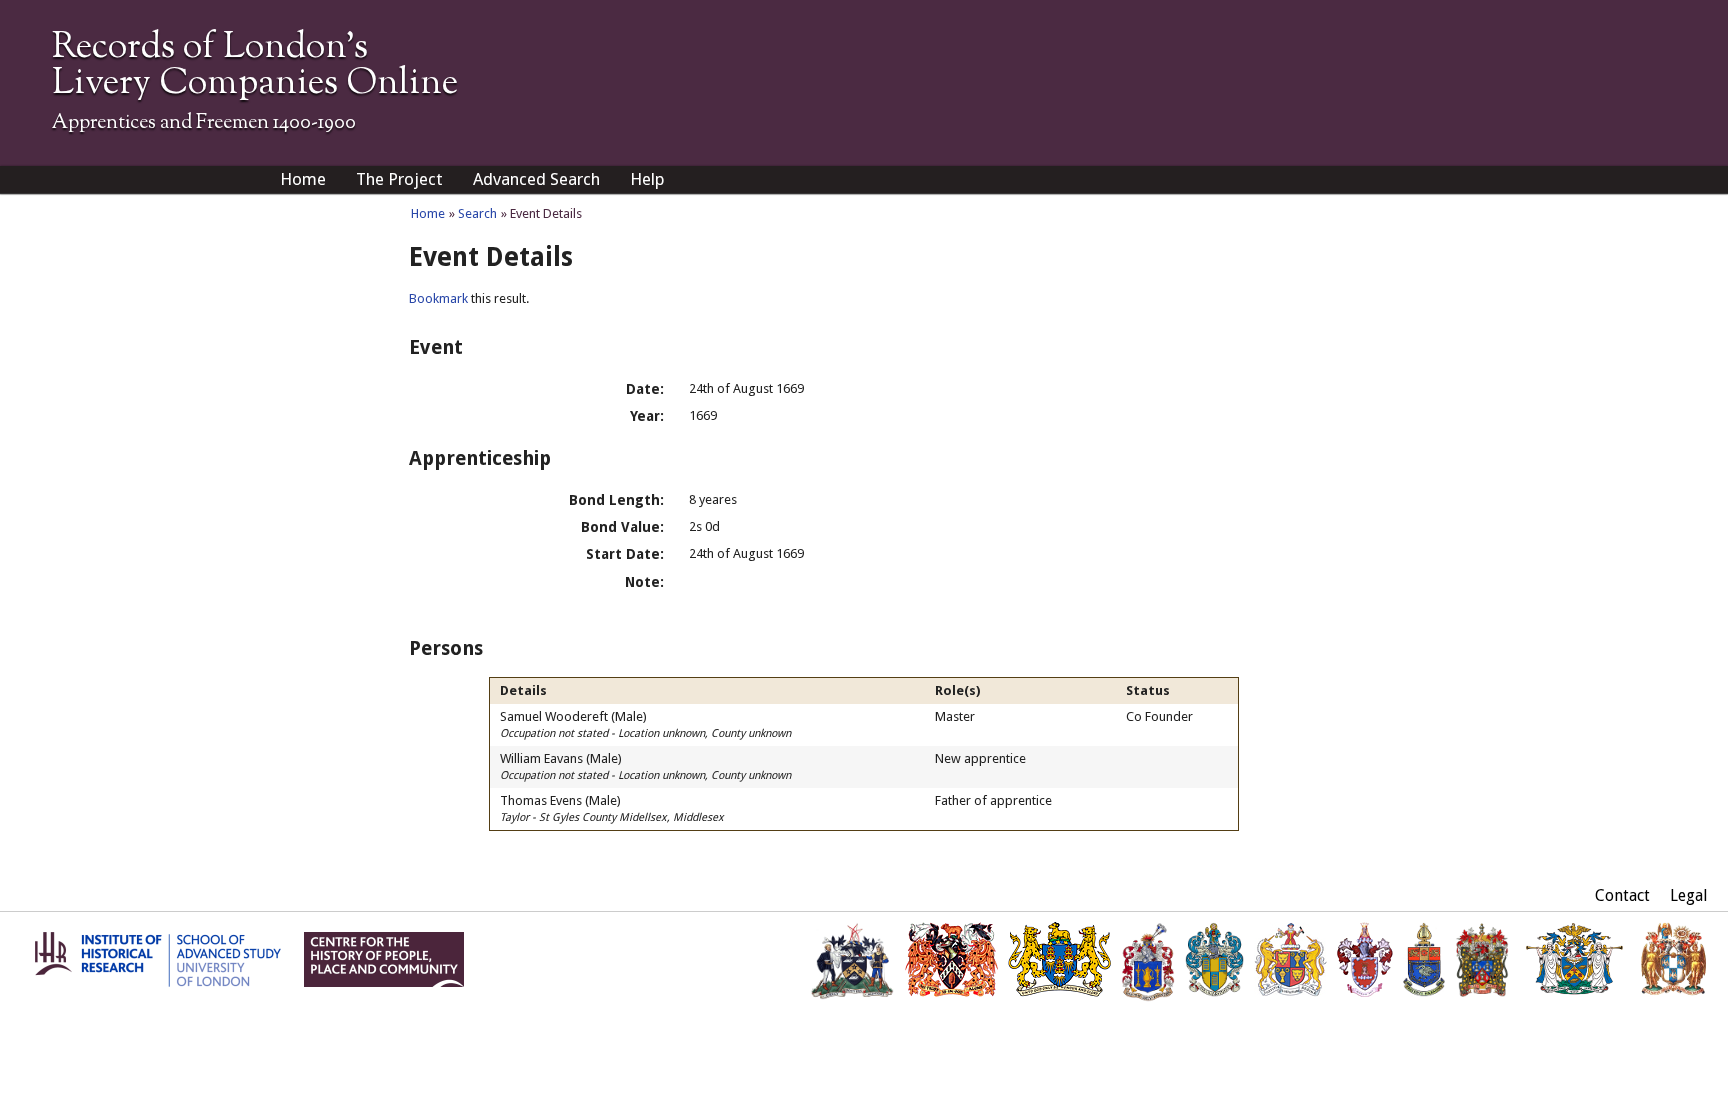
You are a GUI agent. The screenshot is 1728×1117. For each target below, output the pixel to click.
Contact (1622, 895)
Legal (1689, 895)
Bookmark (438, 298)
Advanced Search (536, 179)
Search (477, 213)
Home (303, 179)
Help (647, 179)
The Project (399, 179)
